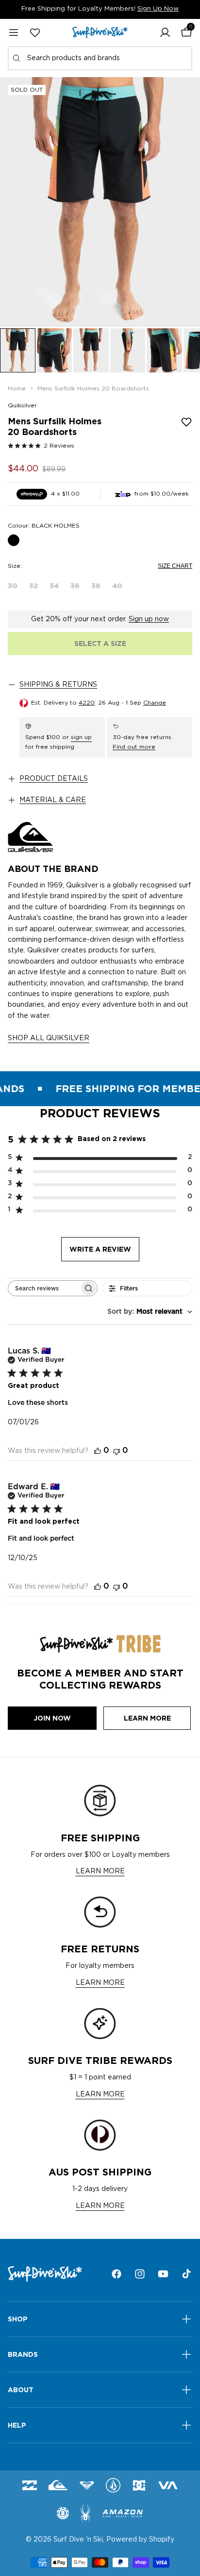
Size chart (175, 566)
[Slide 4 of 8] (128, 350)
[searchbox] (44, 1288)
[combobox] (100, 58)
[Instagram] (140, 2274)
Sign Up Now (158, 9)
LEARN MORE (100, 1871)
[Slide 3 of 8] (91, 350)
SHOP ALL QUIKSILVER (49, 1038)
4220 (87, 703)
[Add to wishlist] (186, 422)
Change (155, 703)
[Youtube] (163, 2274)
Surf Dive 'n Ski (78, 2540)
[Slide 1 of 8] (18, 350)
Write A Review (100, 1249)
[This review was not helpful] (117, 1451)
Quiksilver (22, 405)
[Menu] (14, 32)
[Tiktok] (186, 2274)
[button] (165, 32)
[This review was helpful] (98, 1451)
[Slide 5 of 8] (164, 350)
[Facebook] (117, 2274)
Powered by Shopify (140, 2540)
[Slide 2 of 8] (55, 350)
